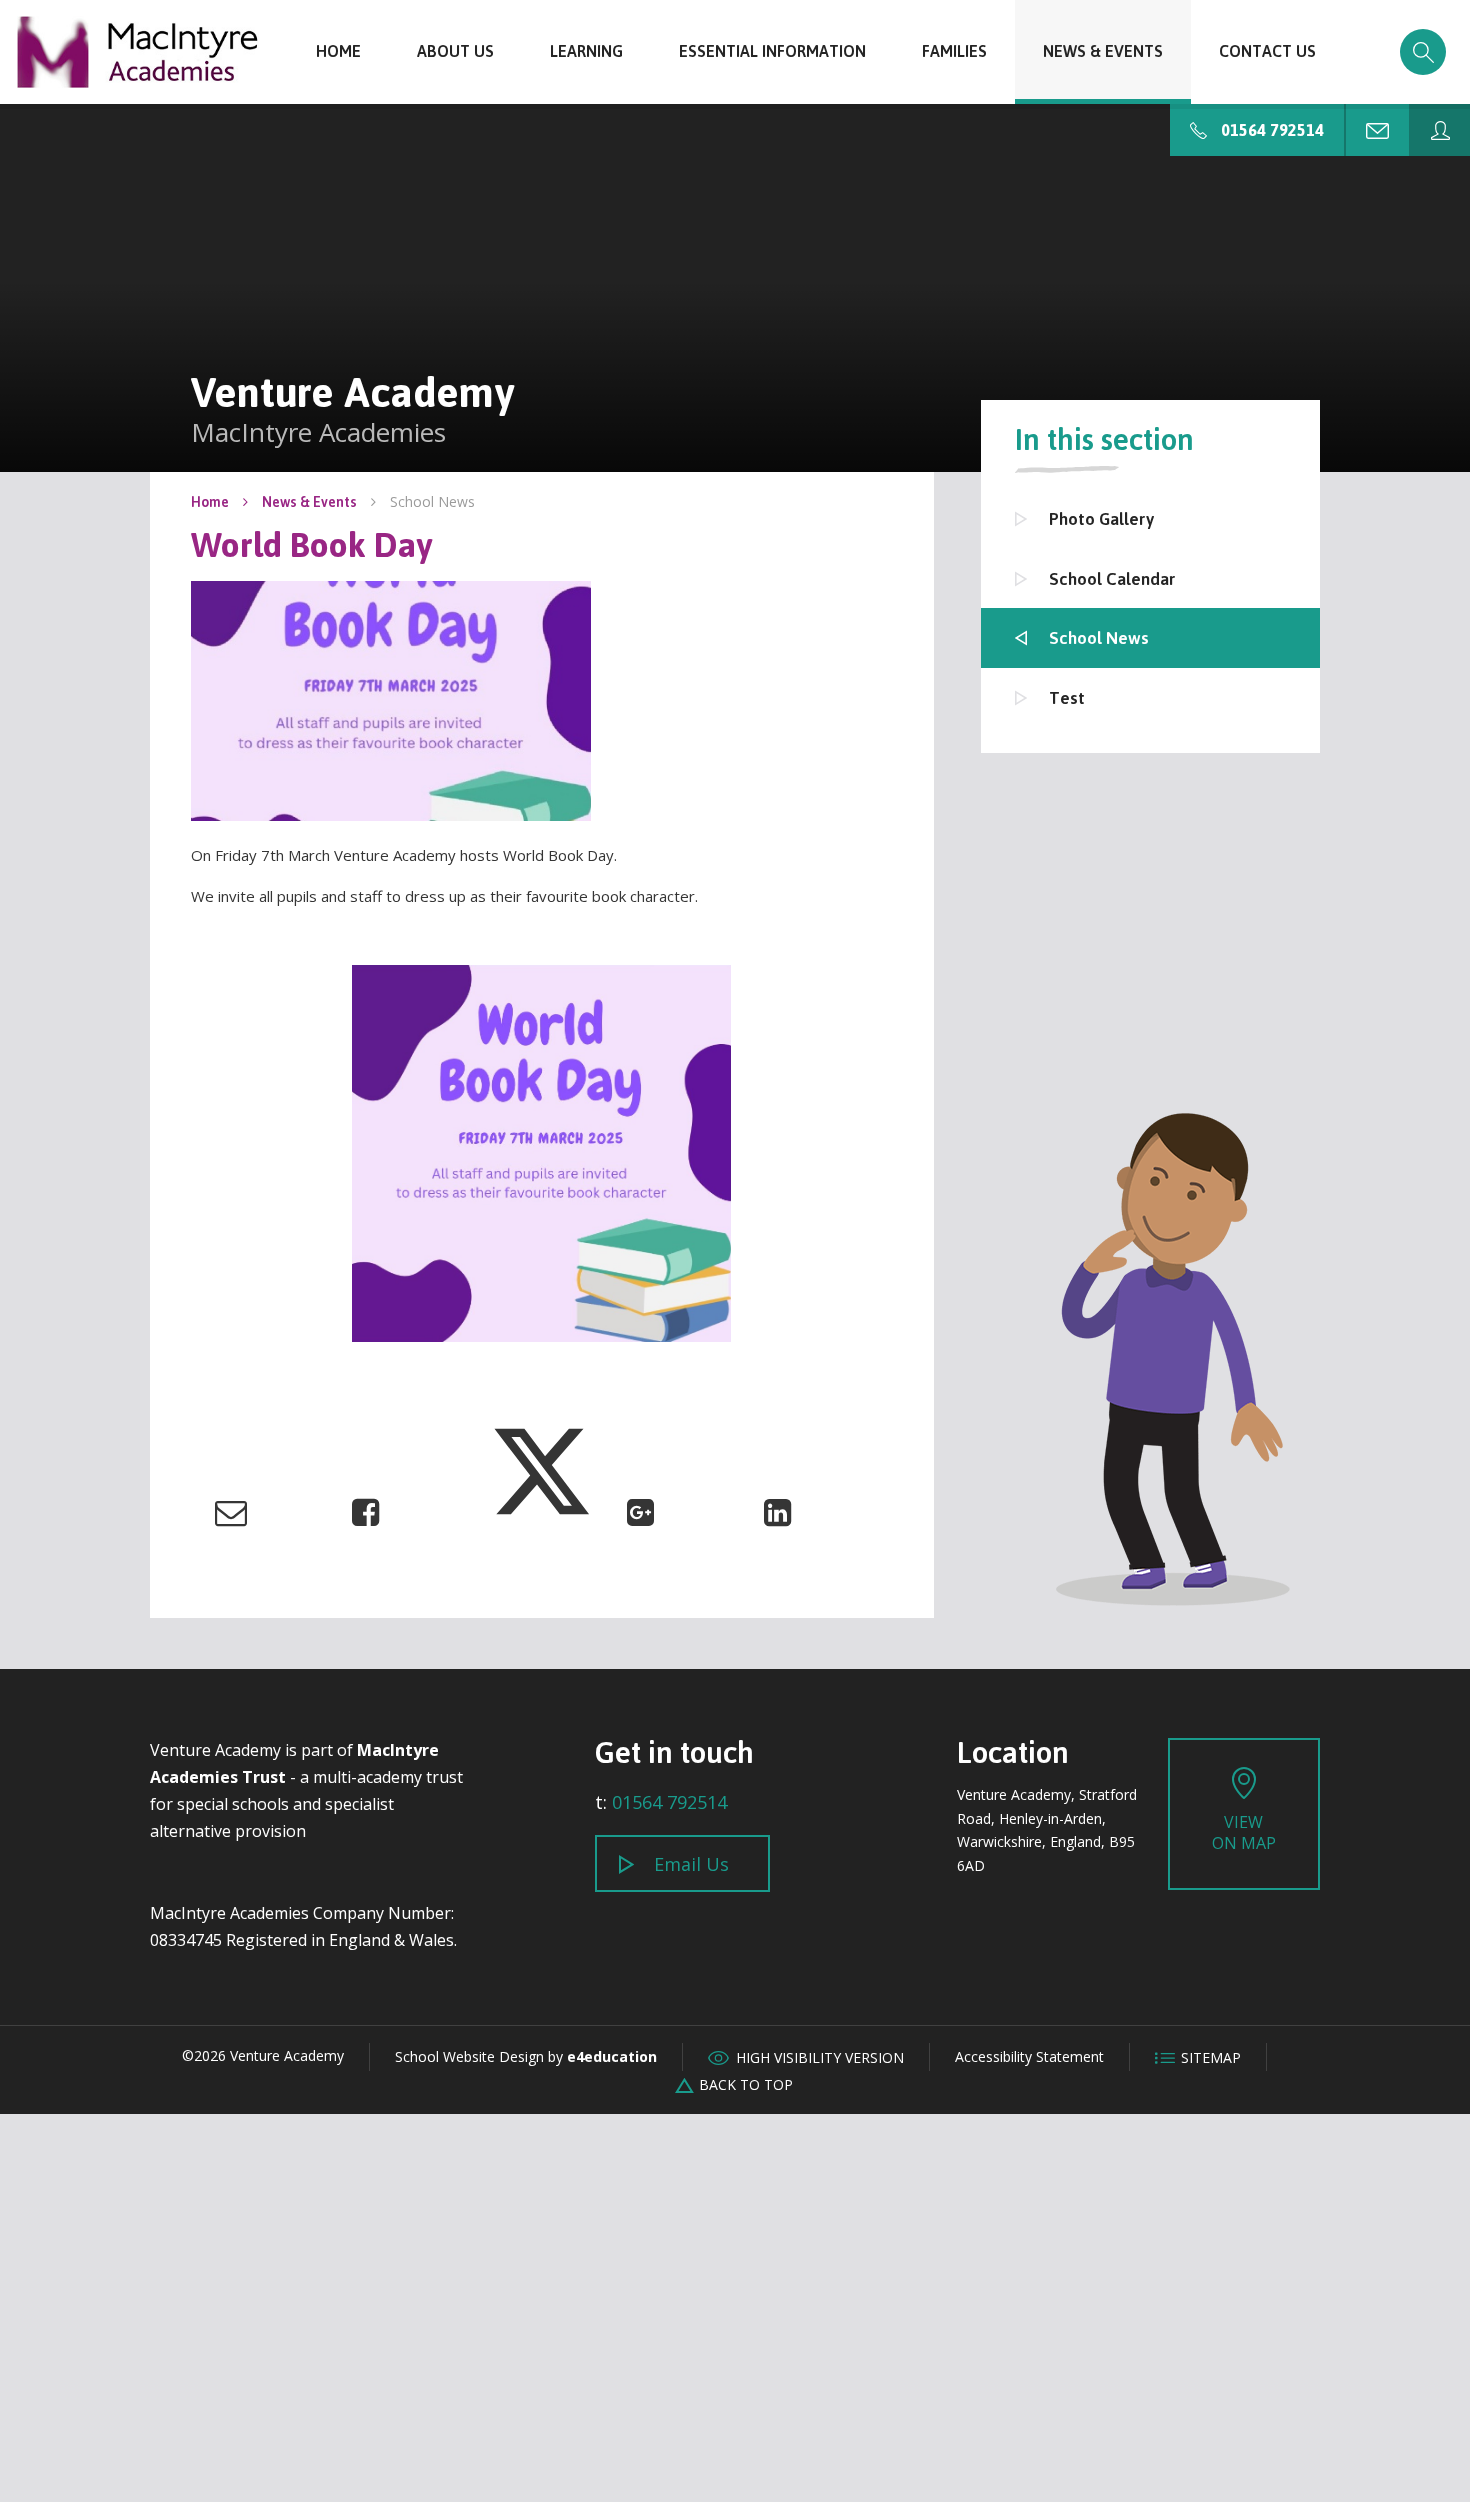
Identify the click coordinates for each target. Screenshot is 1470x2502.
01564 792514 (669, 1802)
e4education (612, 2056)
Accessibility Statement (1029, 2056)
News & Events (309, 501)
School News (432, 501)
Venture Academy (137, 52)
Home (210, 501)
